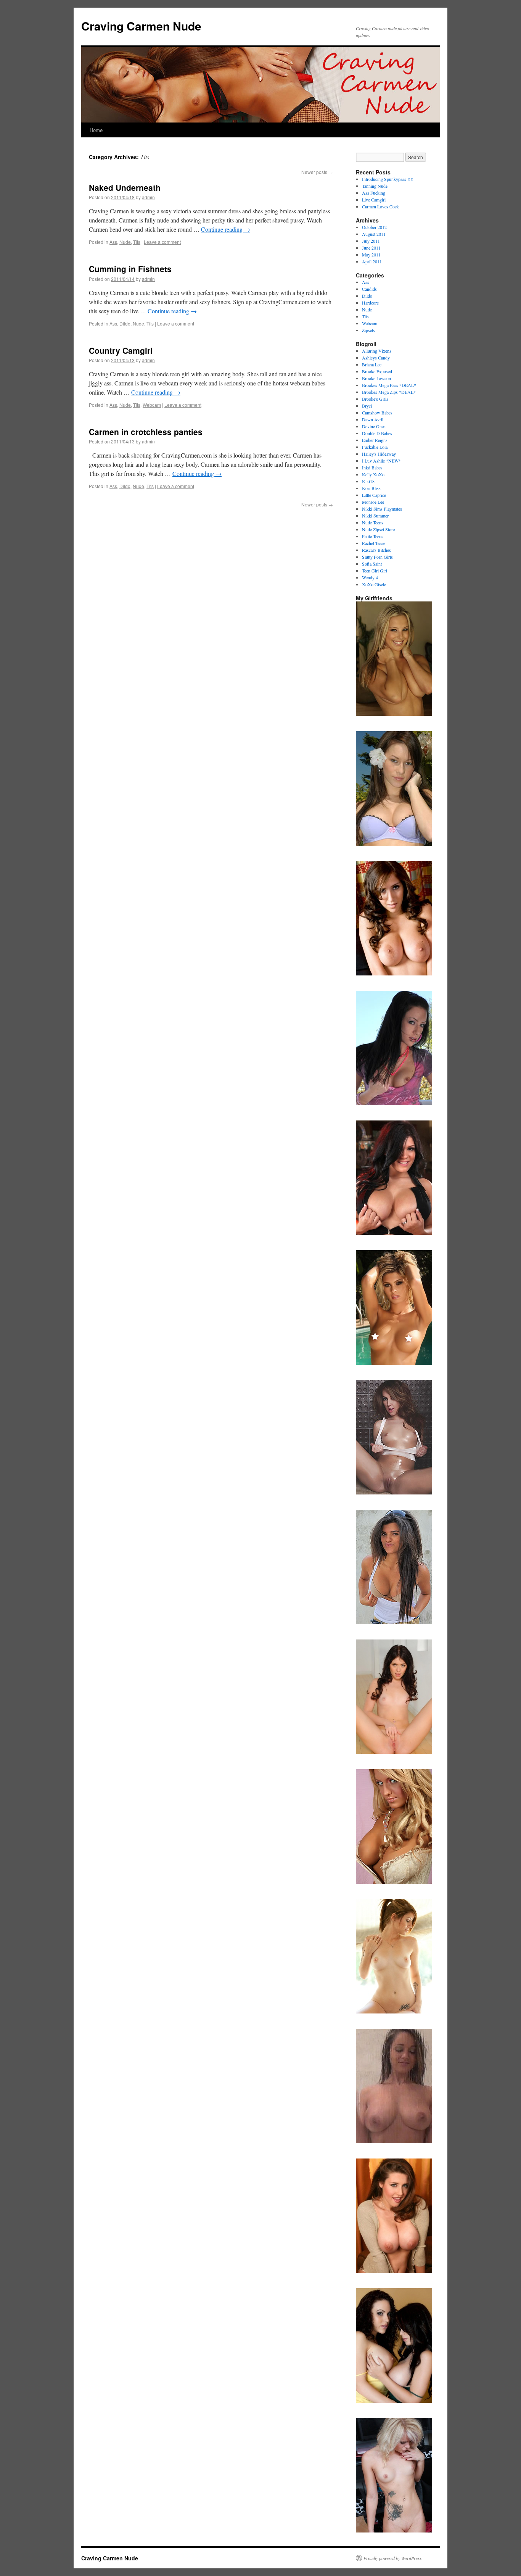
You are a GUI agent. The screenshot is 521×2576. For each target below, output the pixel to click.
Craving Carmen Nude (141, 26)
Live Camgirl (374, 200)
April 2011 (372, 261)
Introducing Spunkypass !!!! (388, 179)
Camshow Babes (377, 413)
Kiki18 (368, 481)
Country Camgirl (121, 350)
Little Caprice (374, 495)
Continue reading (226, 229)
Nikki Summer (375, 516)
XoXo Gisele (374, 584)
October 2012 (374, 227)
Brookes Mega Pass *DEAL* (389, 385)
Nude (125, 242)
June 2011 (371, 248)
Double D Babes (377, 433)
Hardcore (370, 303)
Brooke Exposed (377, 371)
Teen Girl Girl (375, 571)
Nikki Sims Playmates (382, 509)
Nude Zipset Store (378, 529)
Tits (137, 242)
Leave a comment (162, 242)
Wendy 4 (370, 577)
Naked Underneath (125, 187)
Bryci (367, 406)
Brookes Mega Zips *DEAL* (389, 392)
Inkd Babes (372, 467)
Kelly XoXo (373, 474)
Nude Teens (373, 522)
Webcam (152, 405)
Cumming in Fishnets (130, 269)
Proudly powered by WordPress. (393, 2558)
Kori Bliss (371, 488)
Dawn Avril (373, 419)
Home (96, 130)
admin (148, 197)
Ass (113, 242)
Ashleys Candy (376, 358)
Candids (369, 289)
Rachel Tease (374, 543)
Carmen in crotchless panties (146, 432)
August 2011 (374, 234)
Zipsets (368, 330)
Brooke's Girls (375, 399)
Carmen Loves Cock (380, 206)
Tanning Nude (375, 186)
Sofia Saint (372, 564)
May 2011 (371, 255)
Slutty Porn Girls (377, 557)
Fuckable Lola (375, 447)
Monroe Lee (373, 502)
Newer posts (317, 172)
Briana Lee (372, 364)
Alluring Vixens (377, 351)
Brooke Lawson (376, 378)
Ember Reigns (375, 440)
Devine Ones (374, 426)
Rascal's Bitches (376, 550)
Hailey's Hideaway (379, 454)
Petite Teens (373, 536)
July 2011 (371, 241)
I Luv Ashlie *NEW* (381, 461)
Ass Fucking (374, 193)
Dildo (125, 323)
